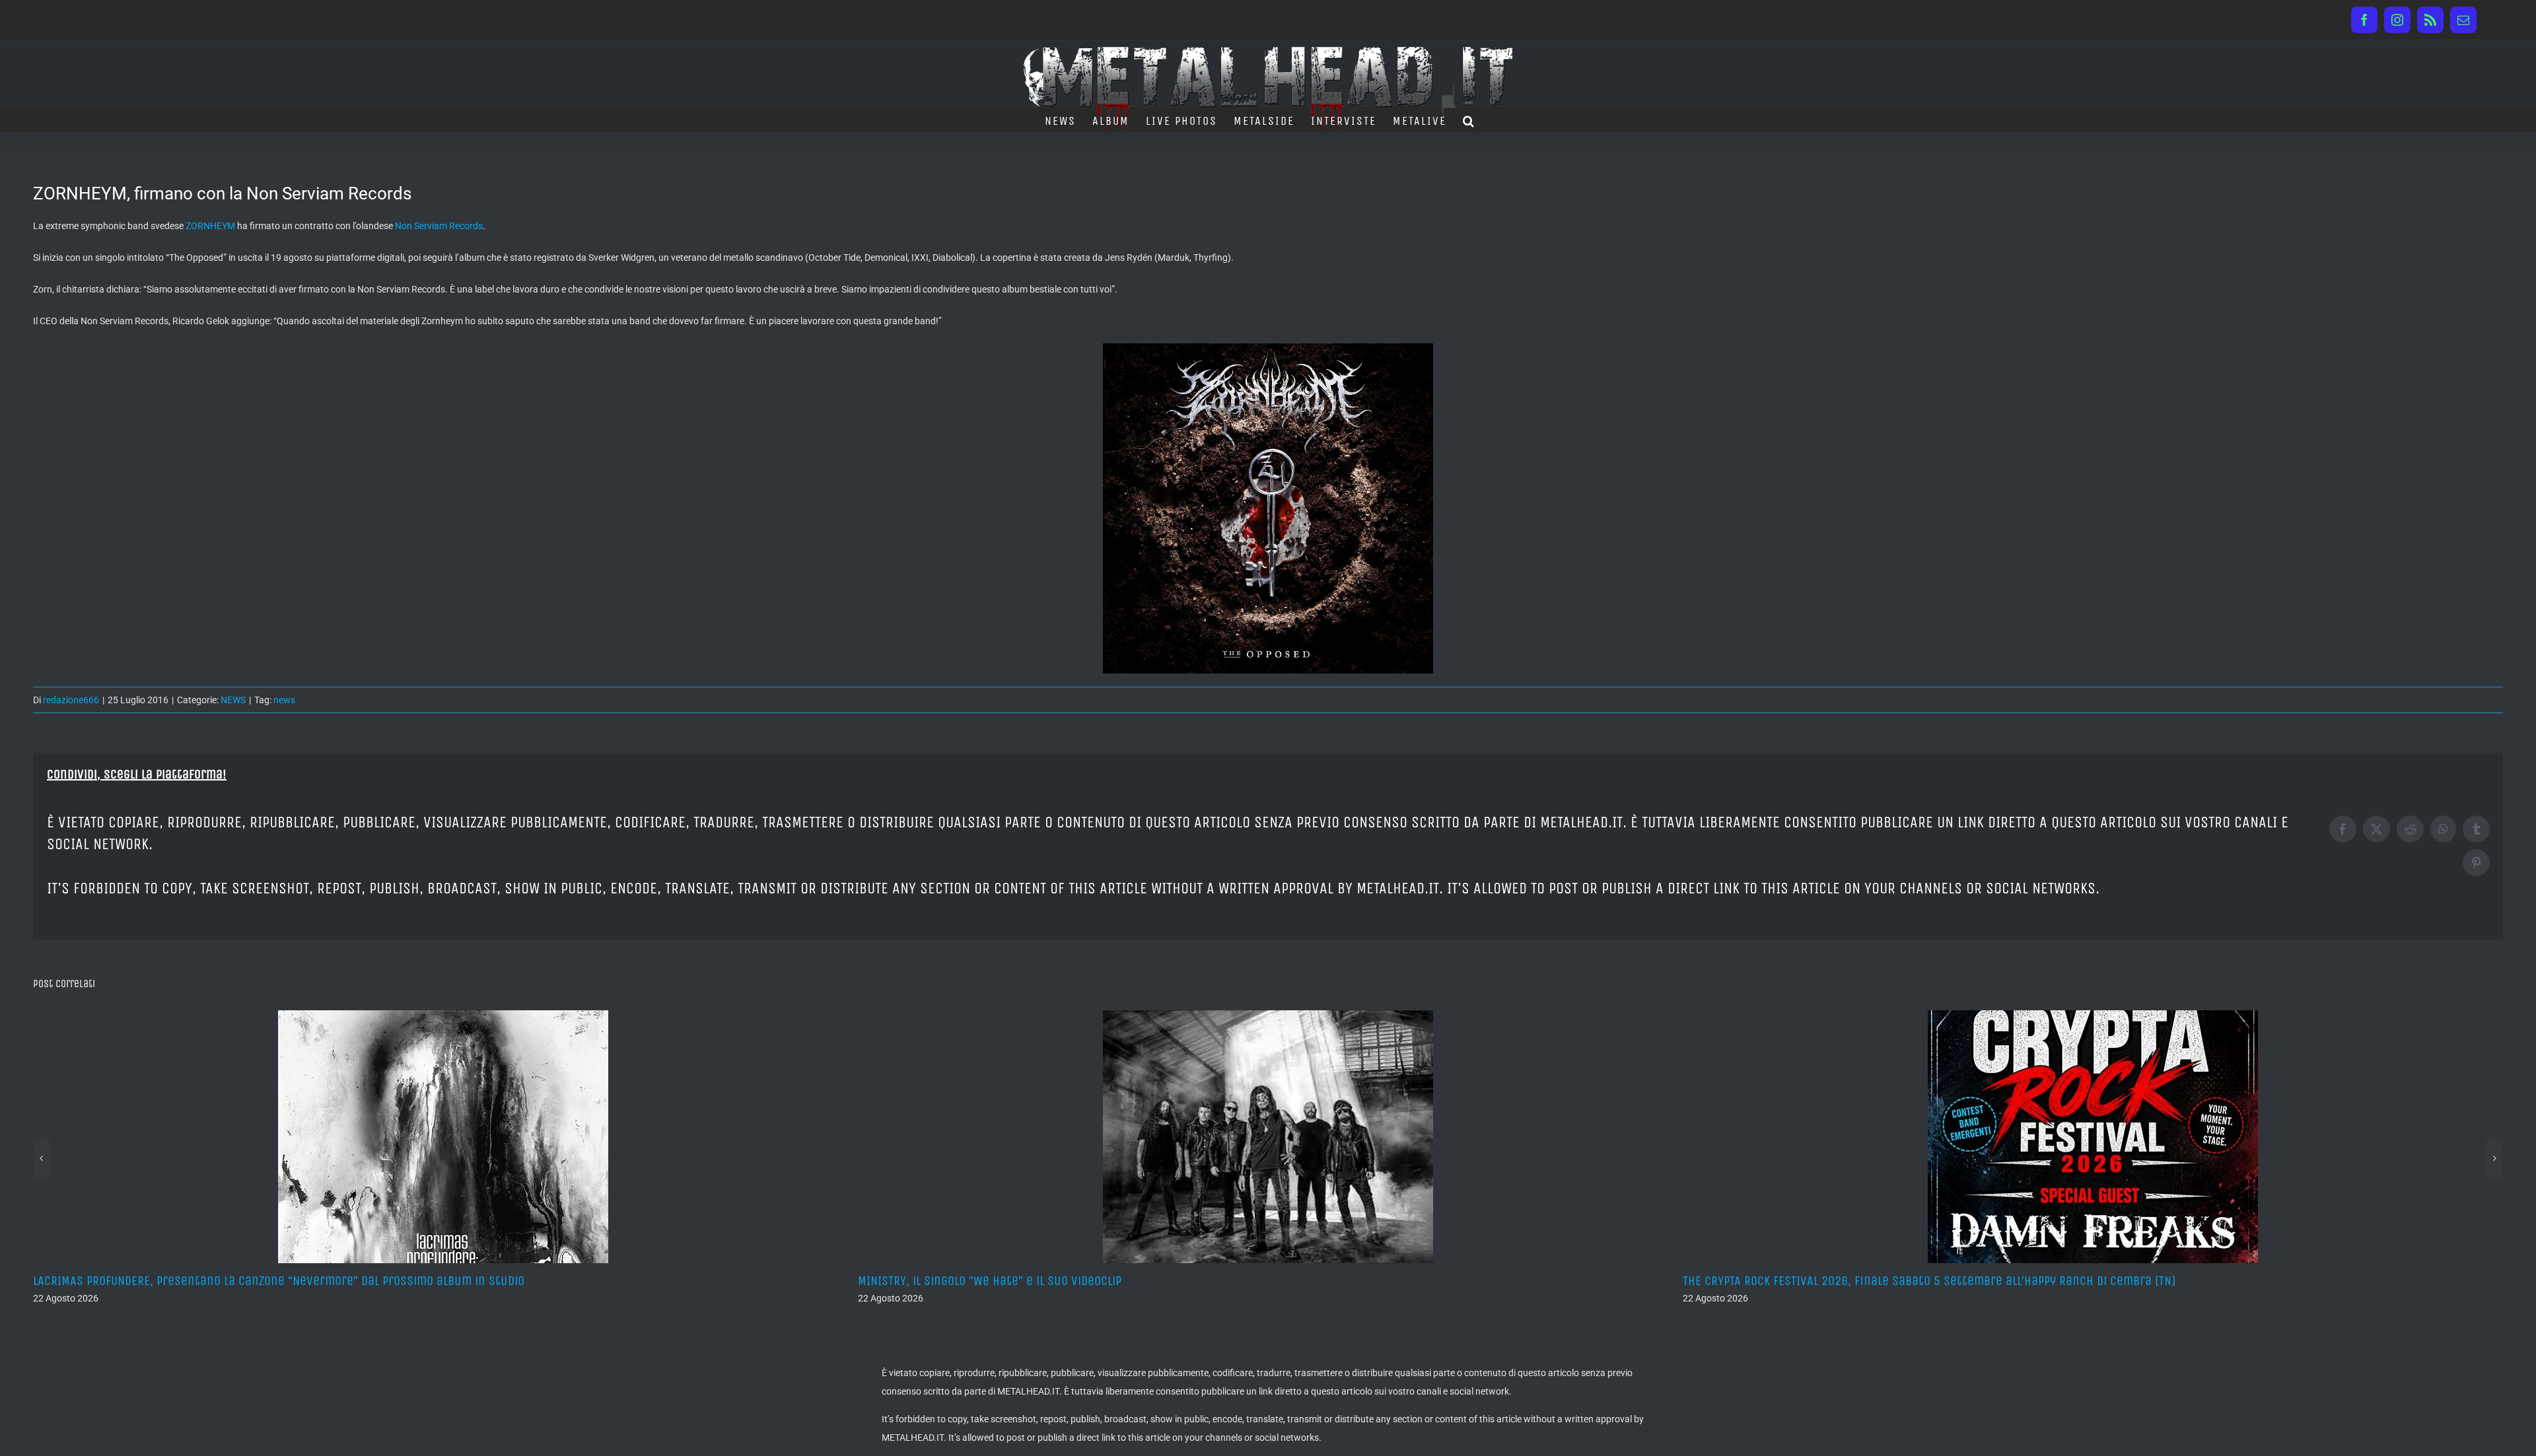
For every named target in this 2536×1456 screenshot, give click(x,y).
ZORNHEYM (210, 226)
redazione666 (71, 700)
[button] (1469, 120)
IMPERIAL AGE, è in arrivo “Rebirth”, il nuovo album (1821, 1281)
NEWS (233, 700)
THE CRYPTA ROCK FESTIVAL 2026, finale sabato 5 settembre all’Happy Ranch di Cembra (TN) (1104, 1281)
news (284, 700)
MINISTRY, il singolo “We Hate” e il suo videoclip (165, 1281)
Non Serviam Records (439, 226)
